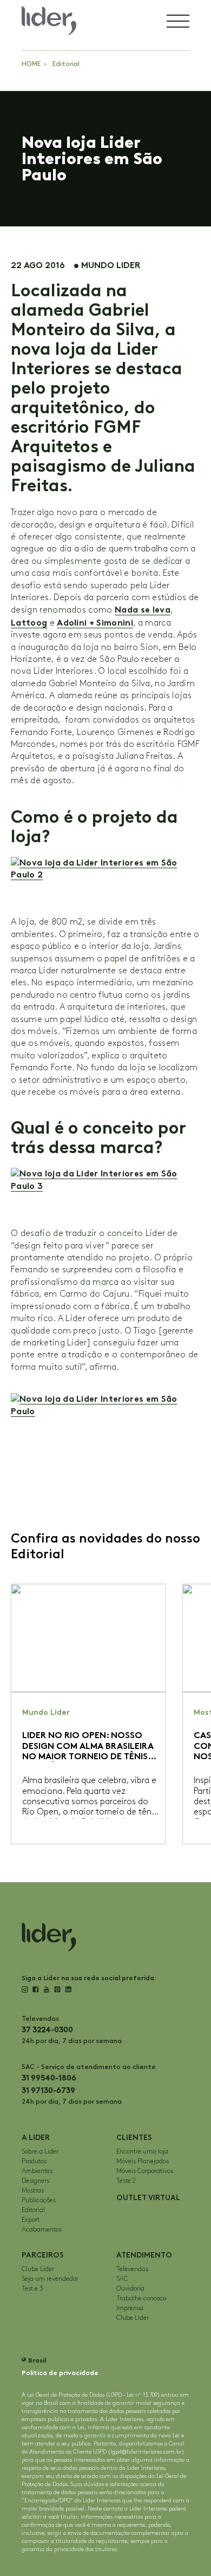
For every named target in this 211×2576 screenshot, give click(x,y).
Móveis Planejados (143, 2161)
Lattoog (29, 623)
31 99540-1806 (49, 2078)
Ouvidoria (130, 2289)
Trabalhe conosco (141, 2298)
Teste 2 (126, 2181)
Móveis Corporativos (145, 2171)
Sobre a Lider (40, 2152)
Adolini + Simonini (95, 623)
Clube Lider (38, 2269)
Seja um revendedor (50, 2279)
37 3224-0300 (47, 2030)
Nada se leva (143, 610)
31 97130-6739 (48, 2090)
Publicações (39, 2200)
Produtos (34, 2161)
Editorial (66, 64)
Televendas (132, 2269)
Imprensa (130, 2308)
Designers (35, 2181)
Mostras (33, 2191)
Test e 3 (32, 2289)
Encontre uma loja (142, 2152)
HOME (31, 64)
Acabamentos (42, 2230)
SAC (122, 2279)
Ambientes (37, 2171)
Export (31, 2220)
